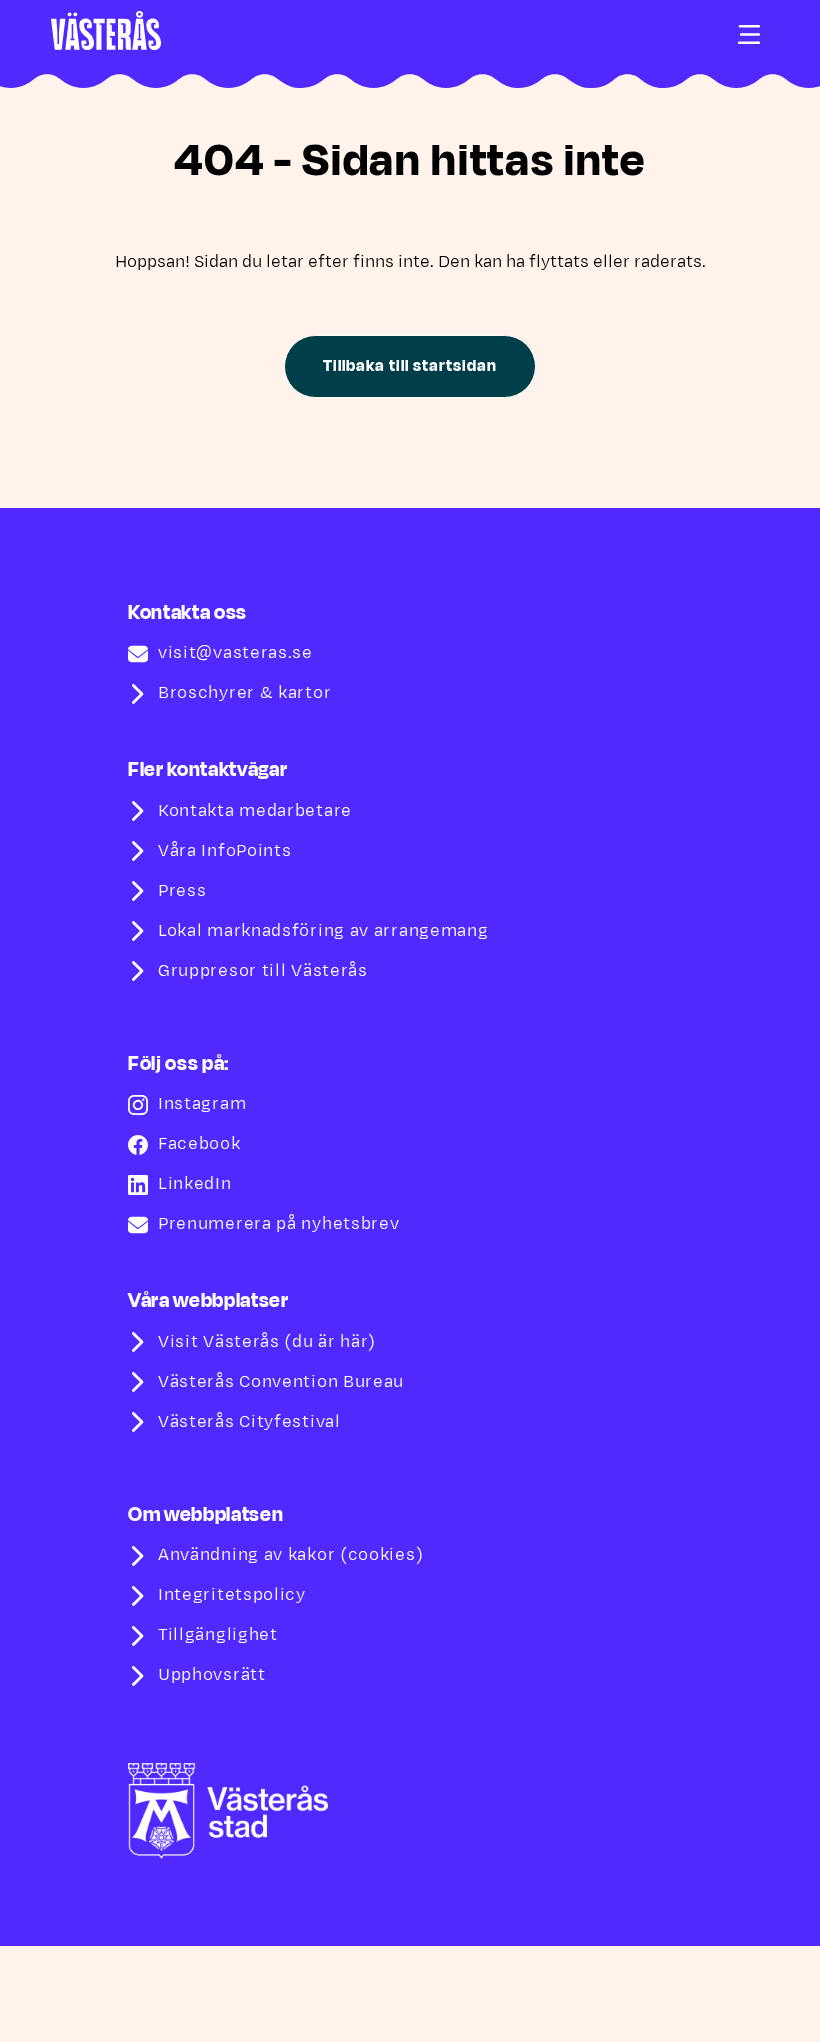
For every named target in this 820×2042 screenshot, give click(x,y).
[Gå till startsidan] (106, 30)
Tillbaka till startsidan (409, 366)
